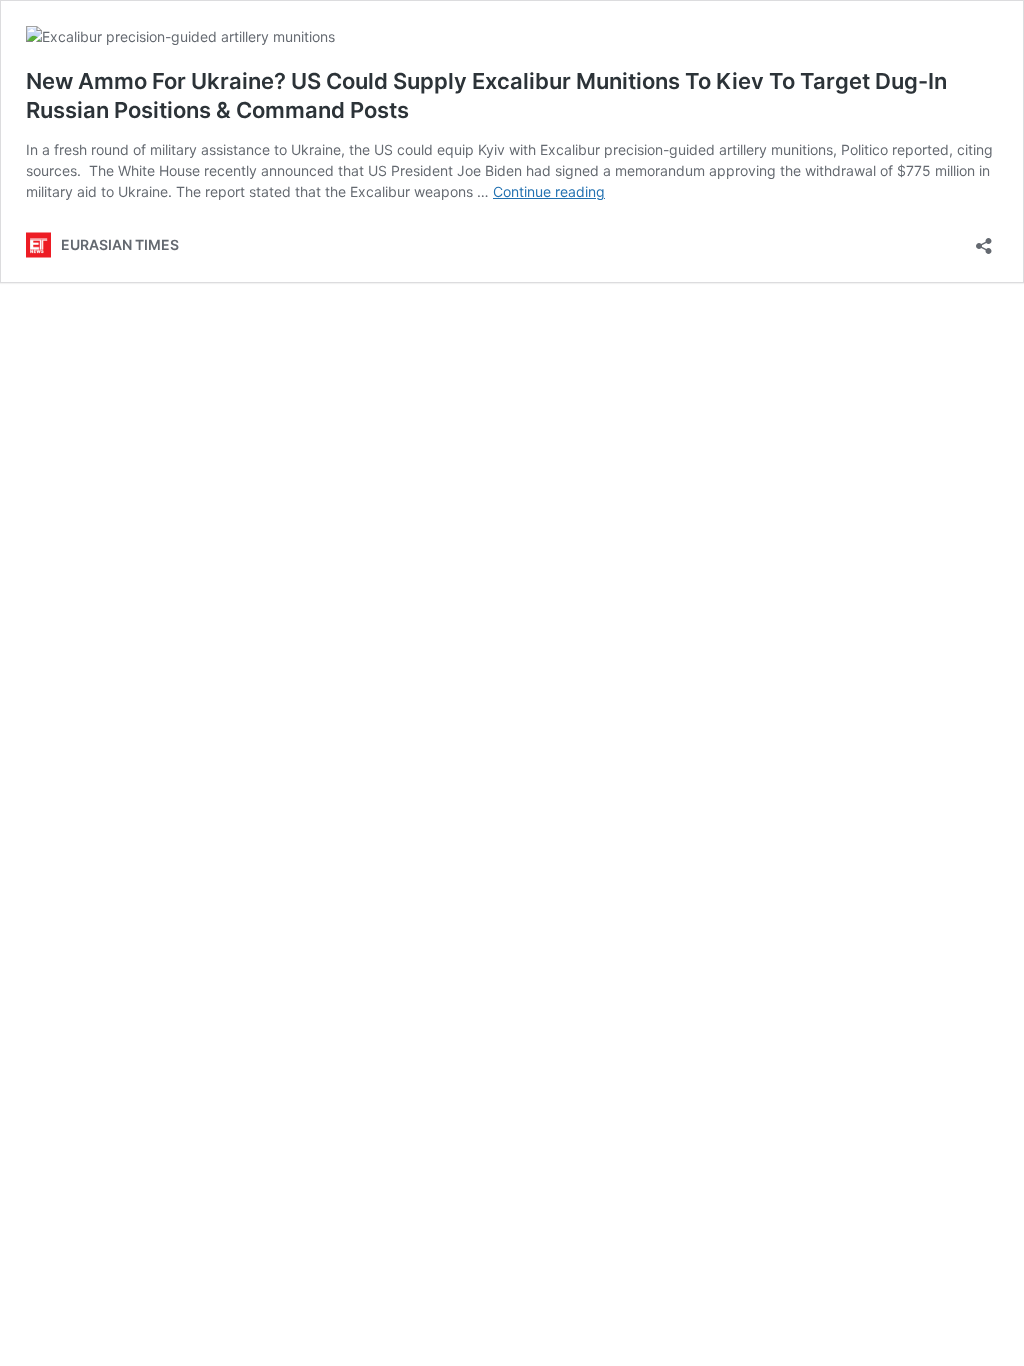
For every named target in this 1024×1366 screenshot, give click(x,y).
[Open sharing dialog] (984, 239)
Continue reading (549, 191)
